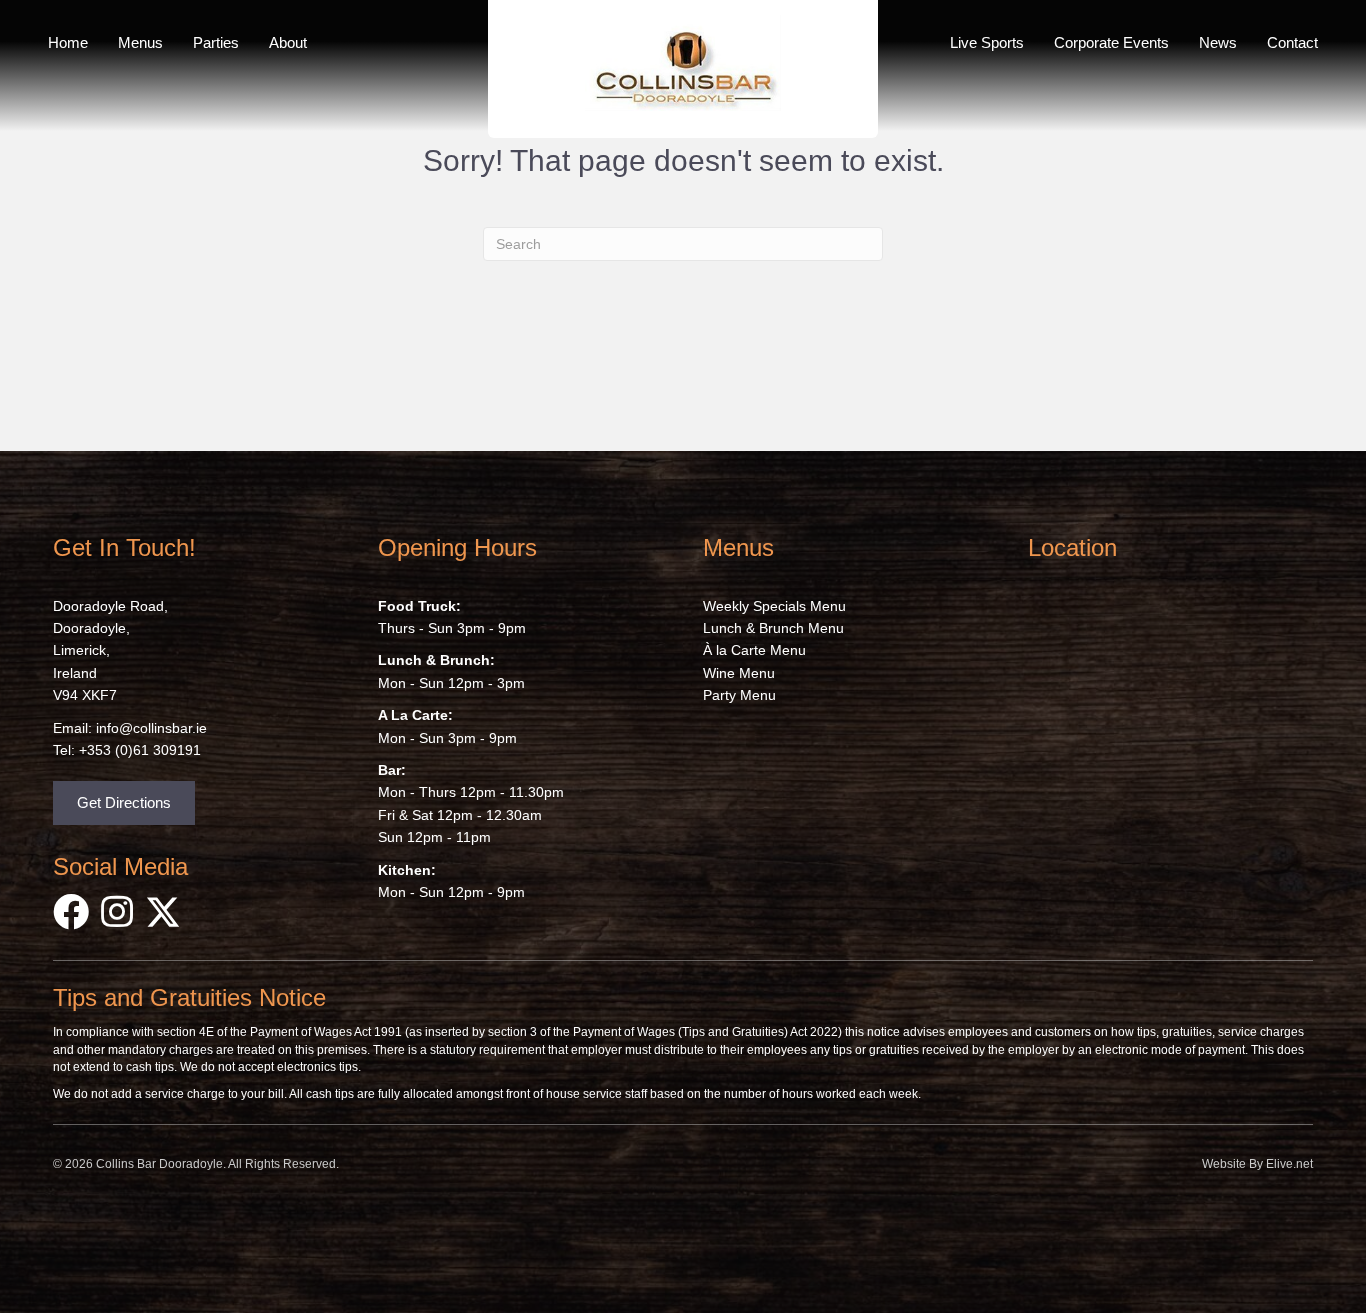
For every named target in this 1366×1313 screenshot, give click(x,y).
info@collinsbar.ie (151, 728)
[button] (124, 803)
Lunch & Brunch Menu (773, 628)
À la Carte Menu (754, 650)
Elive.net (1289, 1164)
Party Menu (739, 695)
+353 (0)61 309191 (140, 750)
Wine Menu (739, 673)
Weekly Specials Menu (774, 606)
